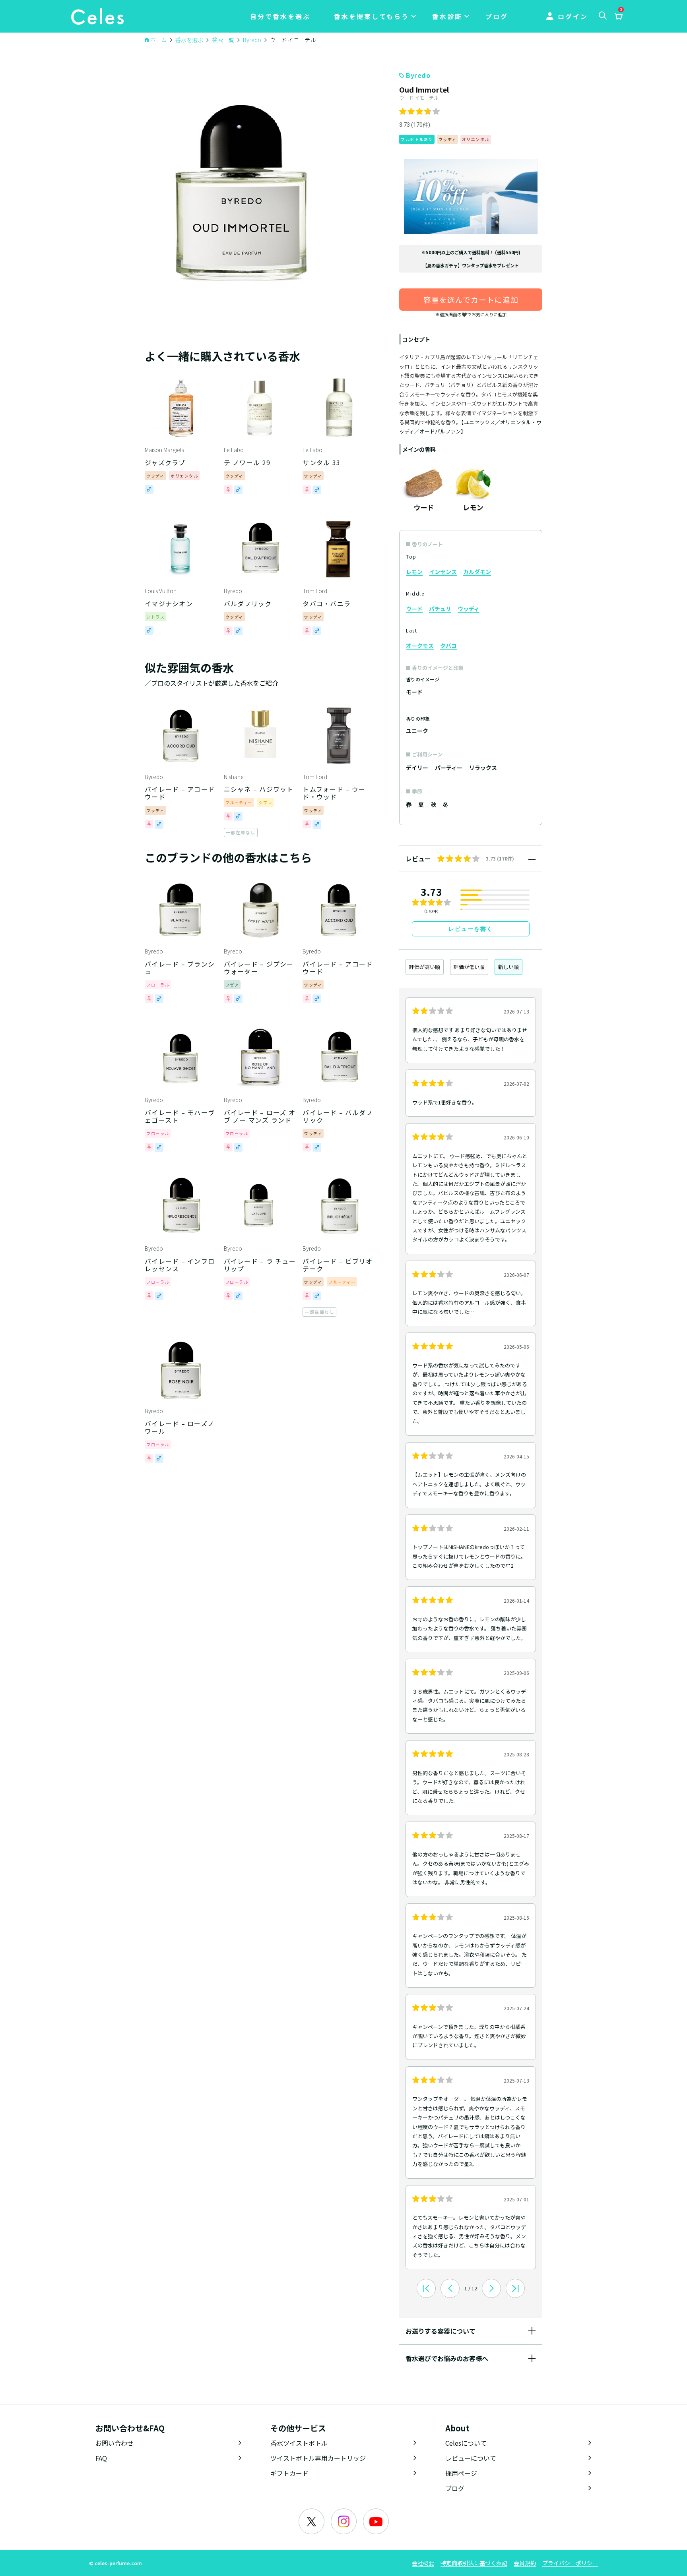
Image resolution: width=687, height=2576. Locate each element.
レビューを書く (471, 929)
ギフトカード (289, 2473)
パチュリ (440, 609)
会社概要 (423, 2563)
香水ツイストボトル (299, 2443)
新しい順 (508, 967)
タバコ (448, 646)
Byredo (418, 75)
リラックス (483, 768)
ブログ (497, 16)
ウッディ (469, 609)
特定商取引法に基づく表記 (474, 2563)
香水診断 (447, 16)
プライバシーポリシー (570, 2563)
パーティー (449, 768)
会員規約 (525, 2563)
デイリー (417, 768)
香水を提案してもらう (372, 16)
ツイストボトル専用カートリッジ (318, 2458)
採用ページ (461, 2473)
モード (414, 692)
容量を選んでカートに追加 (471, 299)
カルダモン (477, 572)
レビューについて (471, 2458)
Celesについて (466, 2443)
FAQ (101, 2458)
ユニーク (417, 731)
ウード (414, 609)
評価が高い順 (425, 967)
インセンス (443, 572)
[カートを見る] (618, 17)
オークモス (420, 646)
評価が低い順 (469, 967)
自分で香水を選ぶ (280, 16)
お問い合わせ (114, 2443)
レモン (414, 572)
